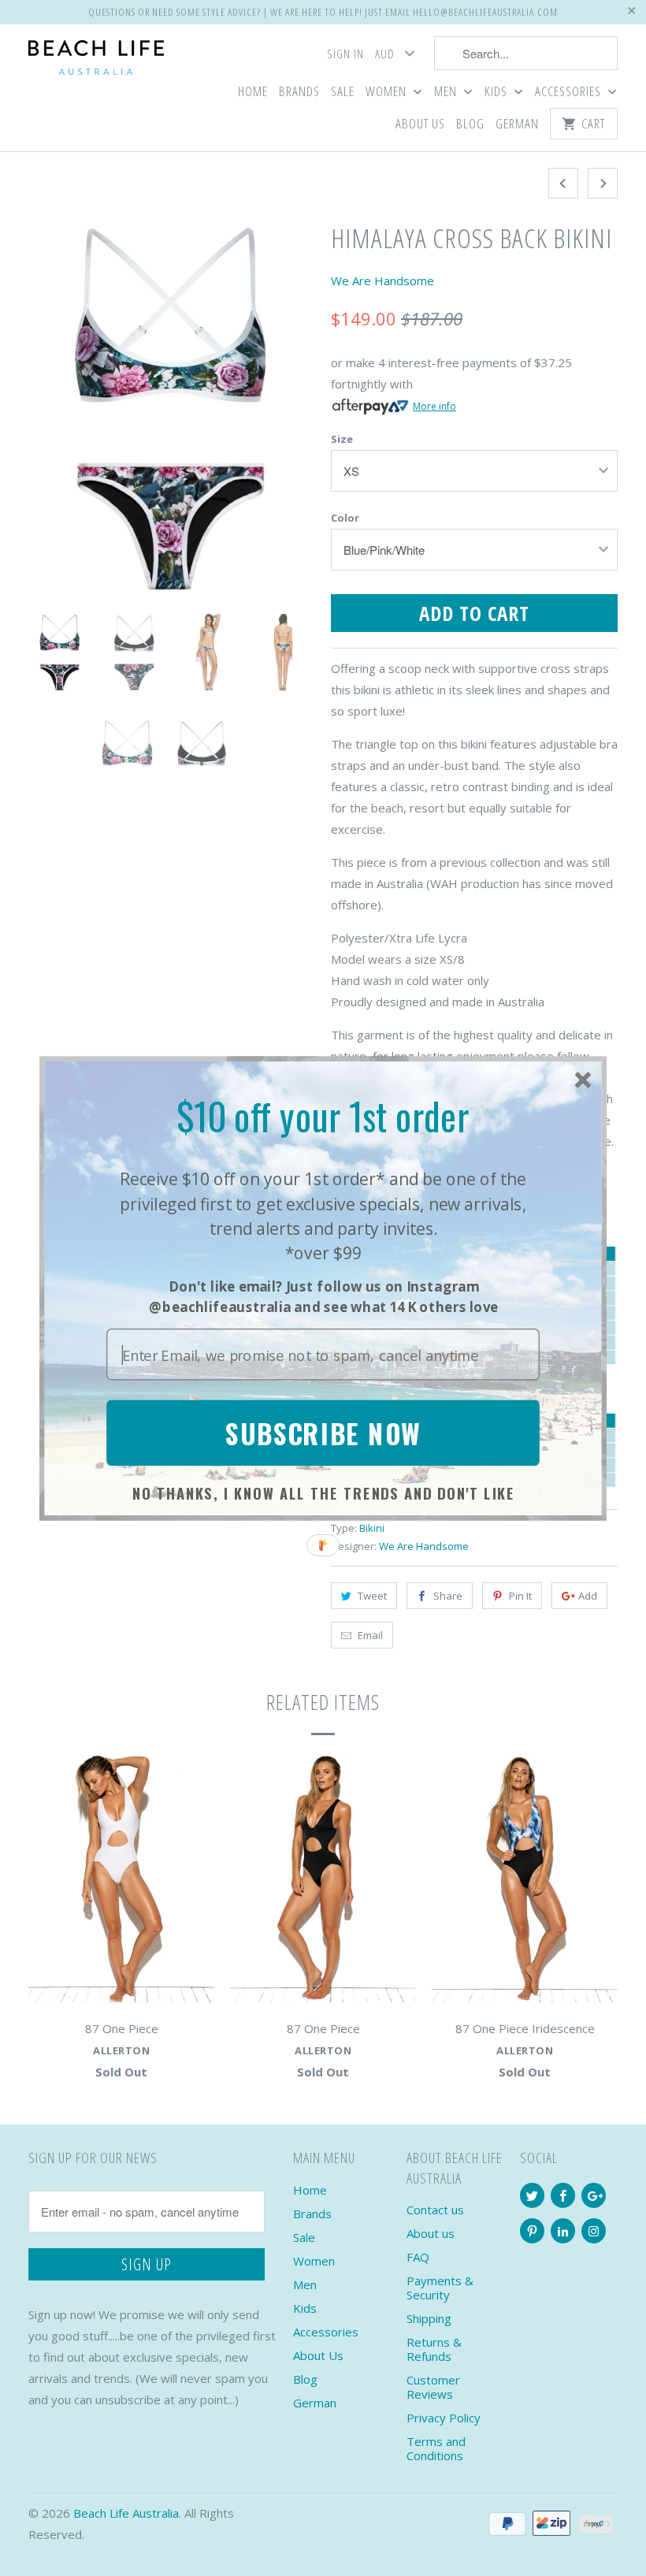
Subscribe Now (323, 1432)
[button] (323, 1116)
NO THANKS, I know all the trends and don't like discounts (324, 1495)
